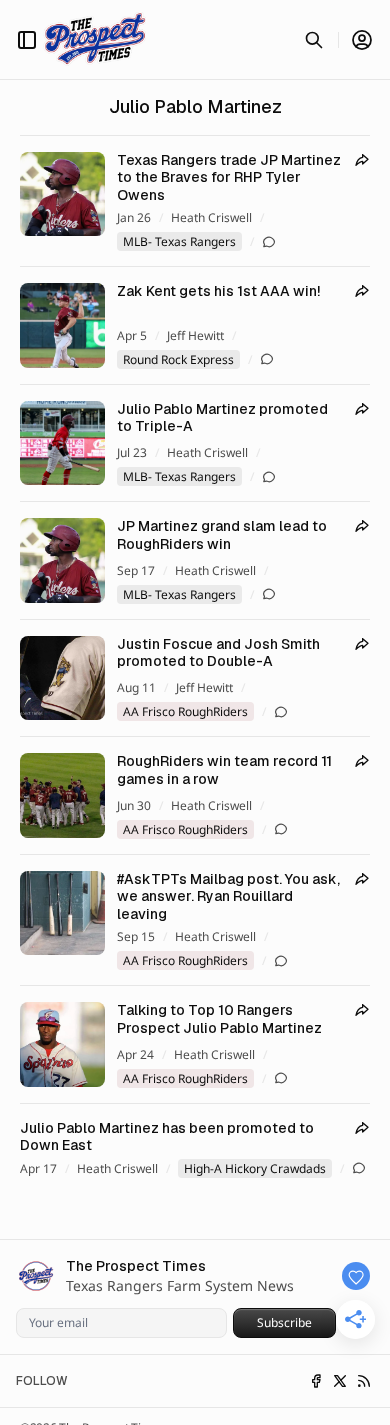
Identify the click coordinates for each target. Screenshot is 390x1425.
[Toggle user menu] (362, 40)
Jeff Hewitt (195, 336)
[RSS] (364, 1381)
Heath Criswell (211, 218)
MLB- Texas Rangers (179, 241)
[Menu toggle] (27, 40)
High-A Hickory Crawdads (255, 1168)
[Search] (314, 40)
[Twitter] (340, 1381)
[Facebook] (316, 1381)
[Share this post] (362, 160)
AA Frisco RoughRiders (185, 711)
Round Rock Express (178, 359)
